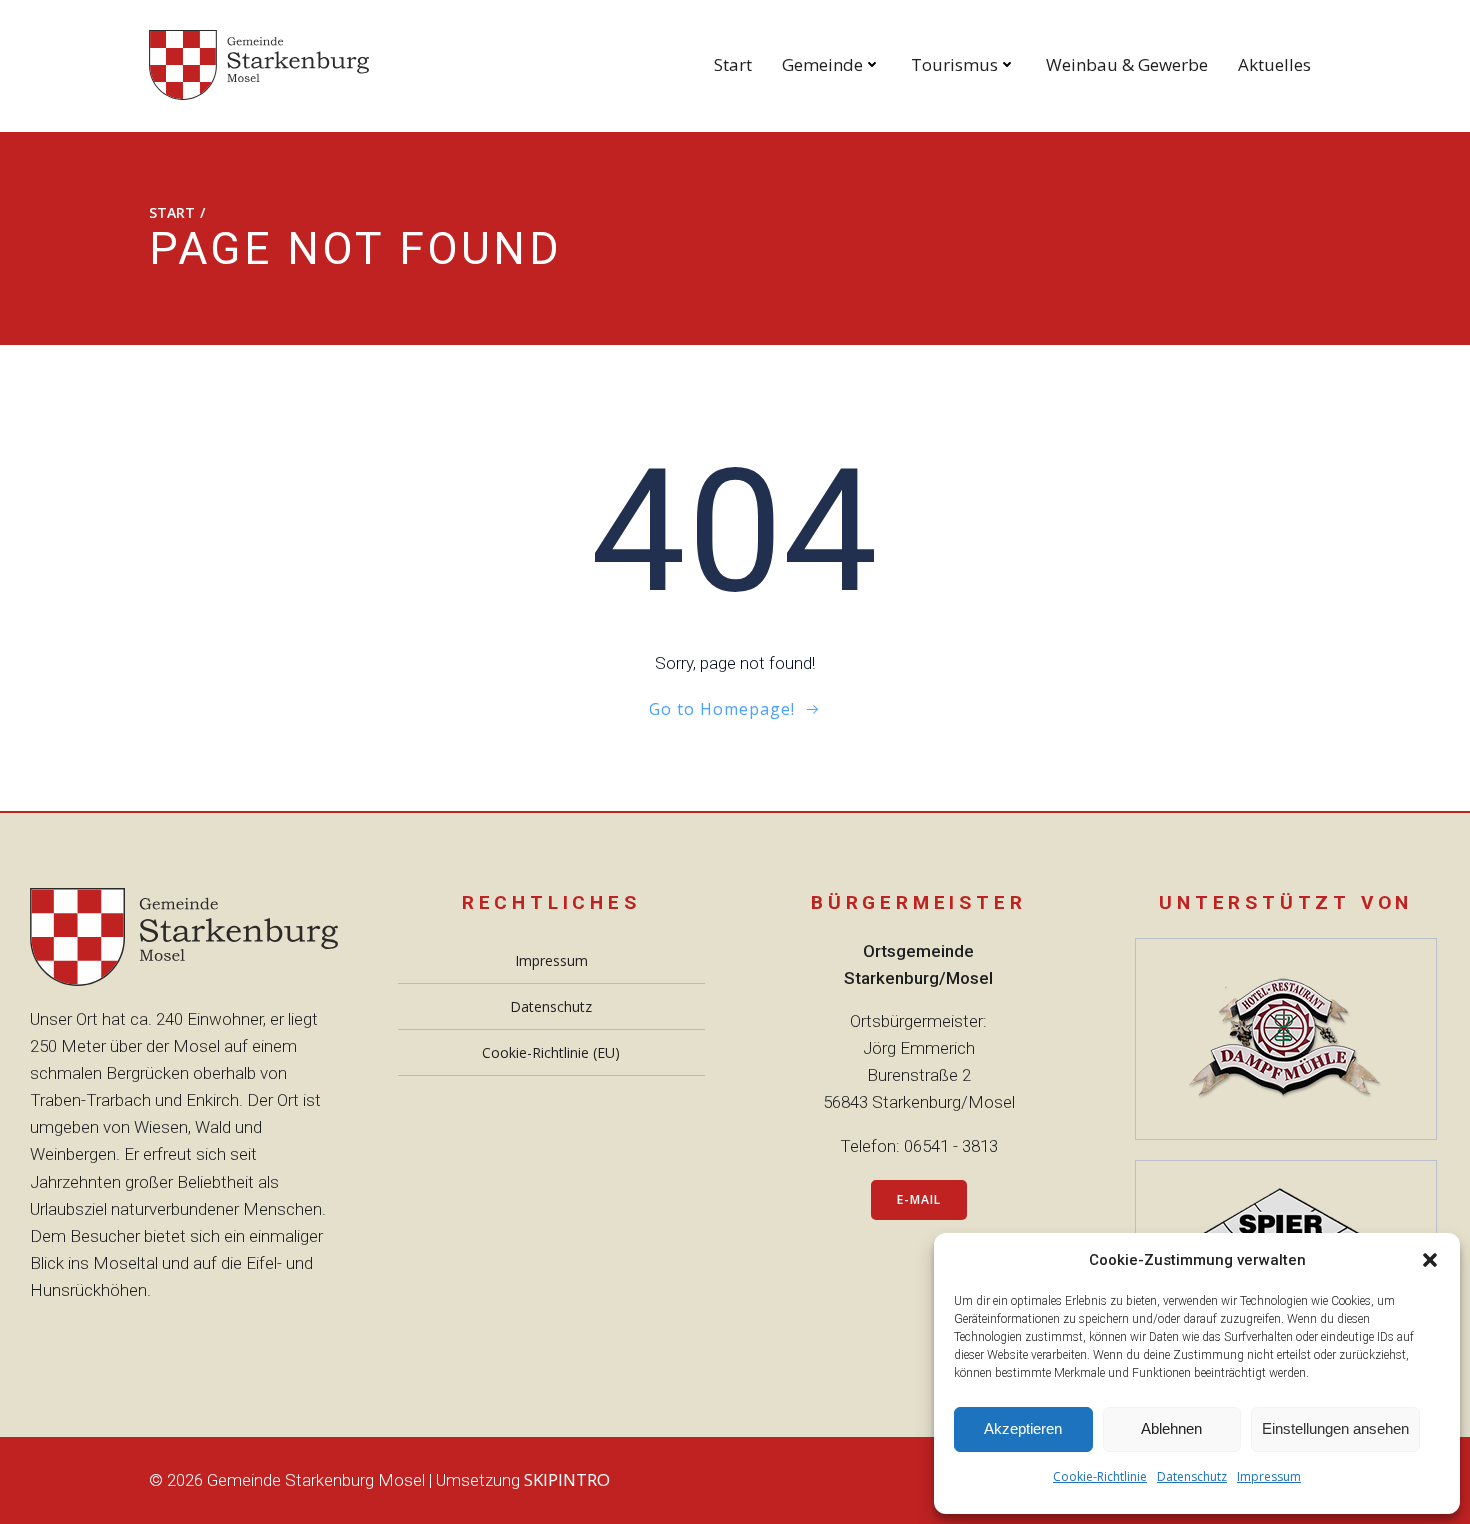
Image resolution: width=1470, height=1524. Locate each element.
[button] (1430, 1260)
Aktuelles (1274, 64)
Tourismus (954, 64)
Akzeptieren (1023, 1428)
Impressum (1269, 1476)
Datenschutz (1192, 1476)
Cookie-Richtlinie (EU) (551, 1052)
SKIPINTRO (567, 1479)
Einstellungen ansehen (1335, 1428)
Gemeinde (822, 64)
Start (733, 64)
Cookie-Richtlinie (1100, 1476)
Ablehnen (1171, 1428)
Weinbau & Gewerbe (1127, 64)
